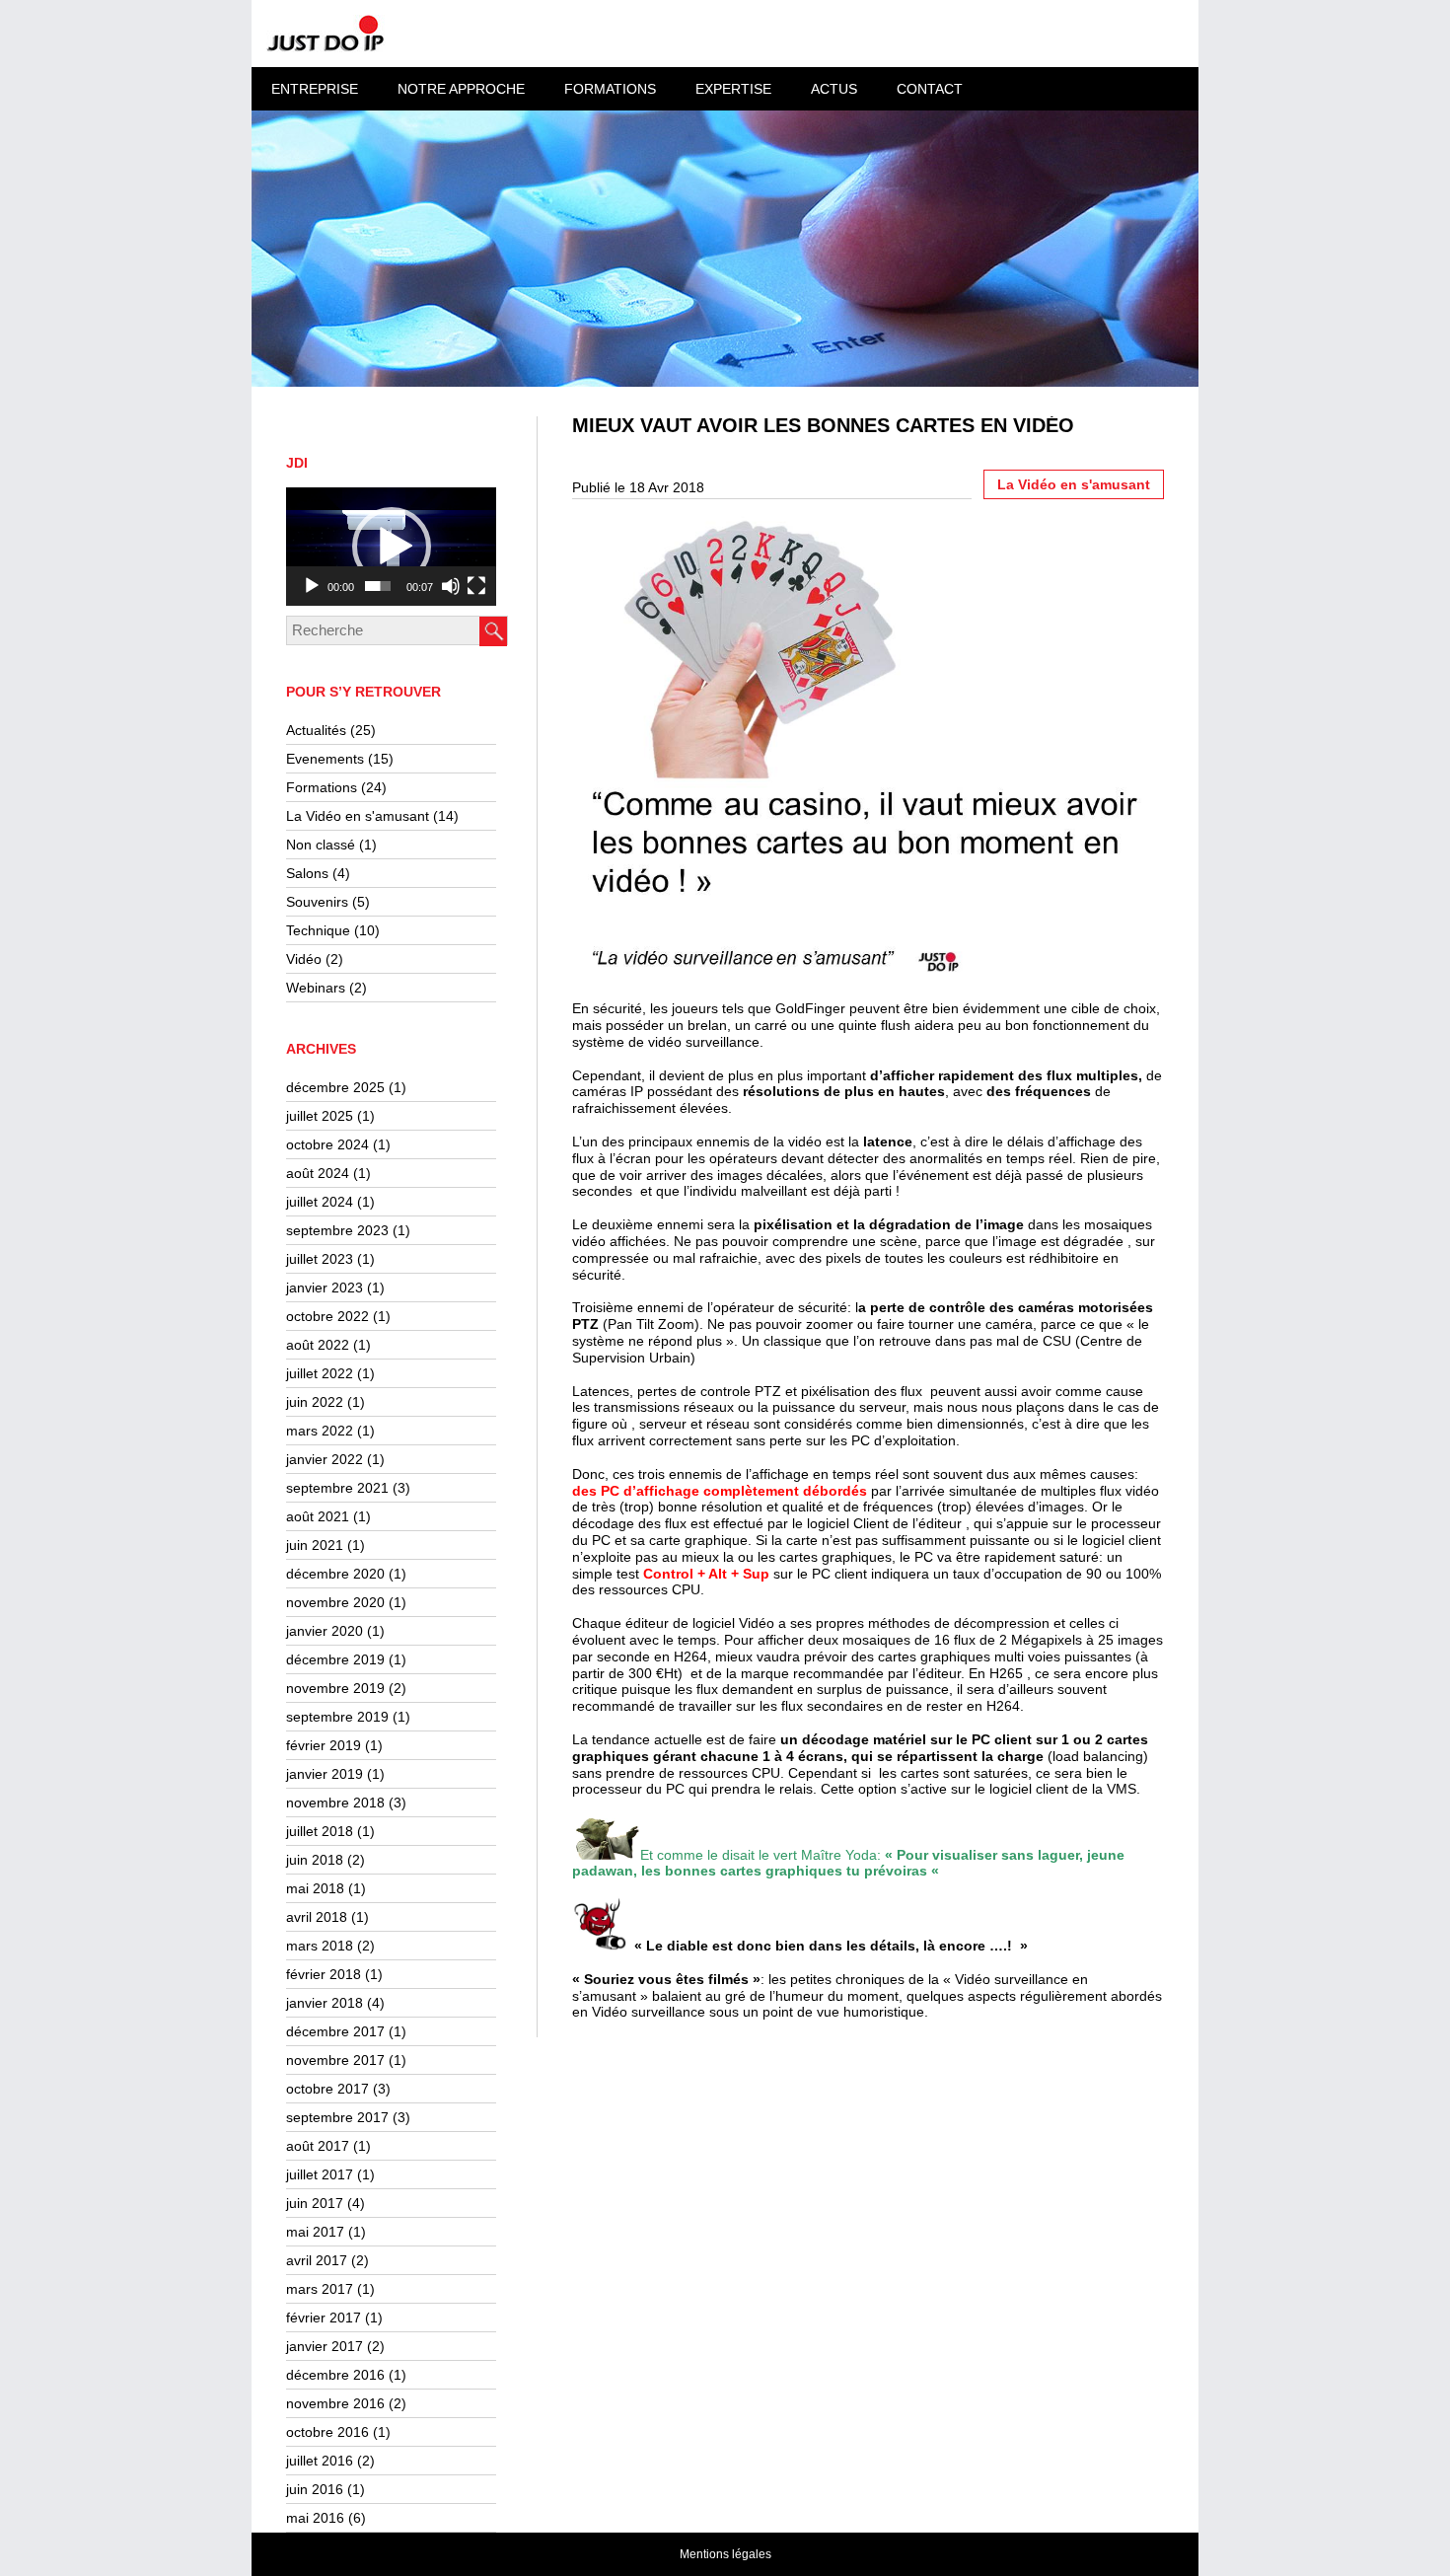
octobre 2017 (327, 2089)
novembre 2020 (335, 1602)
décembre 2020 (335, 1574)
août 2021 (318, 1516)
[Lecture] (312, 586)
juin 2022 (315, 1402)
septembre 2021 (337, 1488)
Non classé (321, 845)
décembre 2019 (335, 1659)
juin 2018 (315, 1860)
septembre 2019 (337, 1717)
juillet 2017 (320, 2174)
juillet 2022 (320, 1373)
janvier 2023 (325, 1288)
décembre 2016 (335, 2375)
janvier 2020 (325, 1631)
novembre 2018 (335, 1803)
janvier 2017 (325, 2346)
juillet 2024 (320, 1202)
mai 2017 (315, 2232)
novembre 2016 (335, 2403)
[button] (392, 547)
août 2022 (318, 1345)
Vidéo (304, 959)
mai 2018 (315, 1888)
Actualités (316, 730)
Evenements (325, 759)
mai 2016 (315, 2518)
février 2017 (324, 2318)
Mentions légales (725, 2554)
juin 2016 (315, 2489)
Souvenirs (317, 902)
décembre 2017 (335, 2031)
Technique (318, 930)
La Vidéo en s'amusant (358, 816)
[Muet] (451, 586)
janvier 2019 (325, 1774)
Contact (930, 89)
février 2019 (324, 1745)
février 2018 (324, 1974)
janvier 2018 (325, 2003)
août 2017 (318, 2146)
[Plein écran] (476, 586)
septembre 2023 (337, 1230)
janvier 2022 (325, 1459)
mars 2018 (320, 1946)
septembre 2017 (337, 2117)
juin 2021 (315, 1545)
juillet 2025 (320, 1116)
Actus (834, 89)
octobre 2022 (327, 1316)
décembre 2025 (335, 1087)
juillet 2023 (320, 1259)
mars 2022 (320, 1431)
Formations (322, 787)
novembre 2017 (335, 2060)
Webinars (316, 988)
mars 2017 (320, 2289)
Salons (307, 873)
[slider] (378, 586)
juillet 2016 (320, 2461)
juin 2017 (315, 2203)
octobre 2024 (327, 1144)
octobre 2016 (327, 2432)
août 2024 (318, 1173)
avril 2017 (317, 2260)
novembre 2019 (335, 1688)
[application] (391, 547)
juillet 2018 (320, 1831)
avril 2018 (317, 1917)
